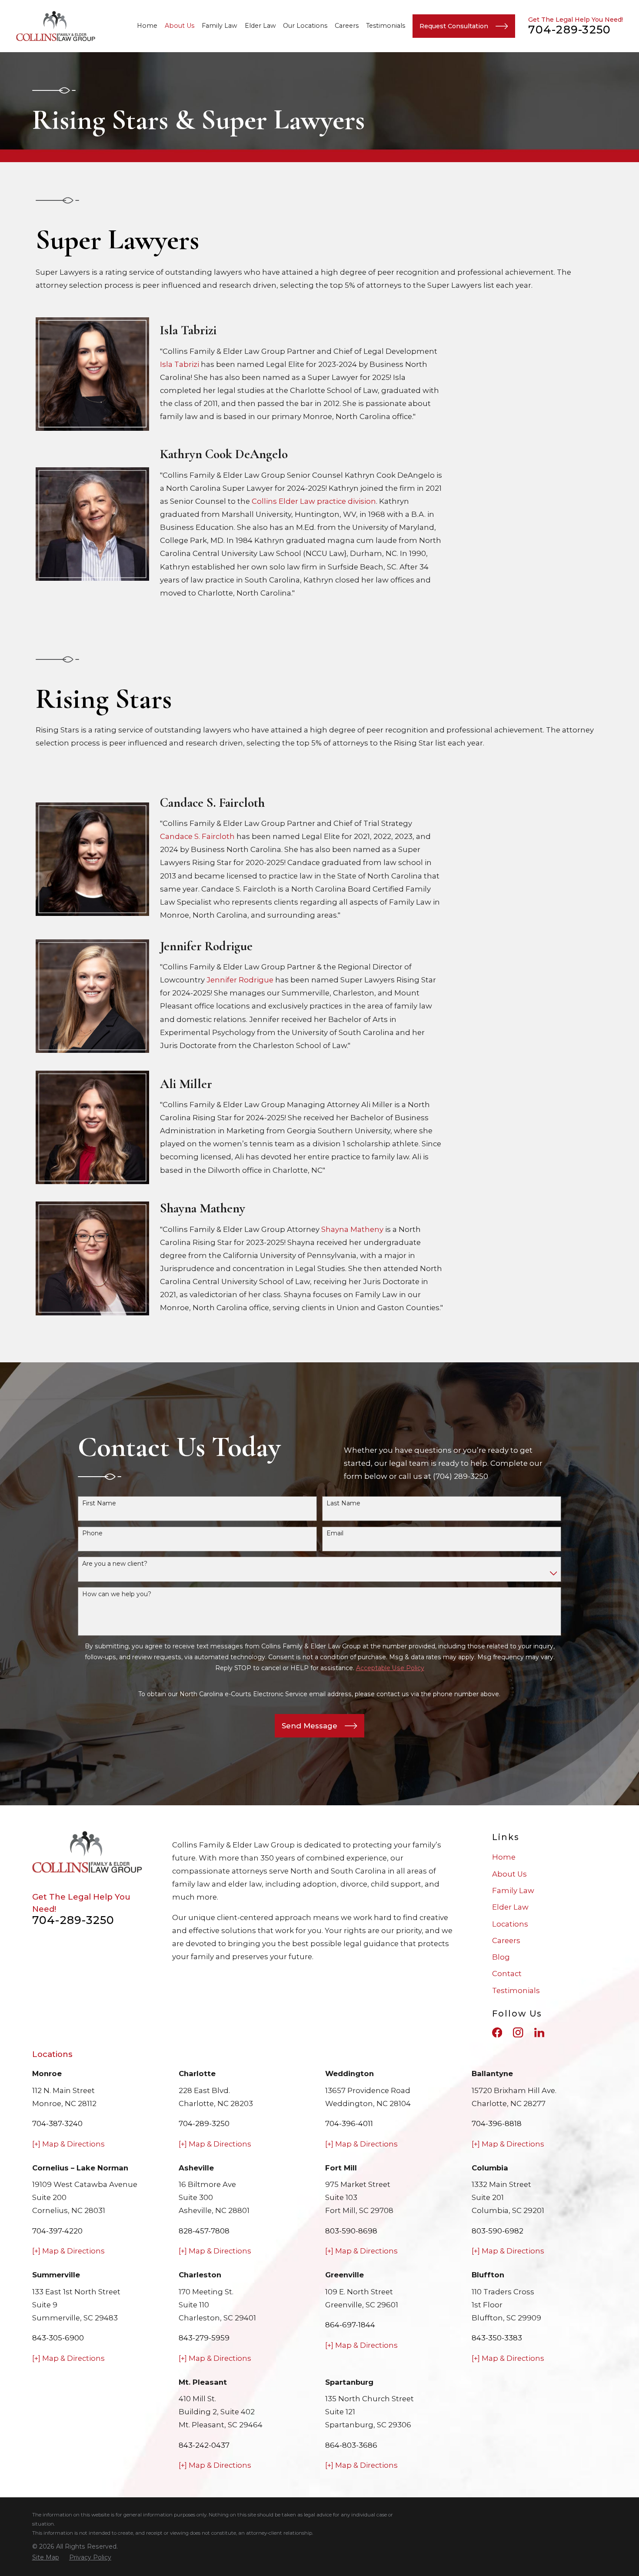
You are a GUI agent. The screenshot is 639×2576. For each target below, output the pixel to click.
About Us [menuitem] (180, 26)
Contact (507, 1974)
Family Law (513, 1890)
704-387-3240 (57, 2123)
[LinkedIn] (539, 2032)
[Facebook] (497, 2032)
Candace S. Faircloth (197, 836)
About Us (509, 1874)
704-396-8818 (497, 2123)
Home (504, 1857)
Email (335, 1533)
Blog (501, 1957)
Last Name (343, 1503)
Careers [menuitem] (347, 26)
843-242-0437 (204, 2445)
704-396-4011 (349, 2123)
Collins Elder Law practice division (314, 501)
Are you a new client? (115, 1564)
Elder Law (510, 1907)
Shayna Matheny (352, 1229)
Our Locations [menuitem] (305, 26)
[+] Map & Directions (68, 2144)
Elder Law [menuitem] (260, 26)
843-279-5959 (204, 2338)
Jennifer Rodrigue (240, 980)
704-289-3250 (569, 30)
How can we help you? (117, 1594)
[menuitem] (46, 2558)
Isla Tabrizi (180, 364)
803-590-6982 (498, 2231)
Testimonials (516, 1990)
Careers (506, 1940)
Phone (92, 1533)
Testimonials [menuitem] (386, 26)
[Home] (56, 26)
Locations (510, 1924)
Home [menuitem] (147, 26)
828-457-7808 (204, 2231)
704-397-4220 (57, 2231)
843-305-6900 (58, 2338)
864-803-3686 (351, 2445)
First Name (99, 1503)
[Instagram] (518, 2032)
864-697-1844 (350, 2325)
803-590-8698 (351, 2231)
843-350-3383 (497, 2338)
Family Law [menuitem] (220, 26)
